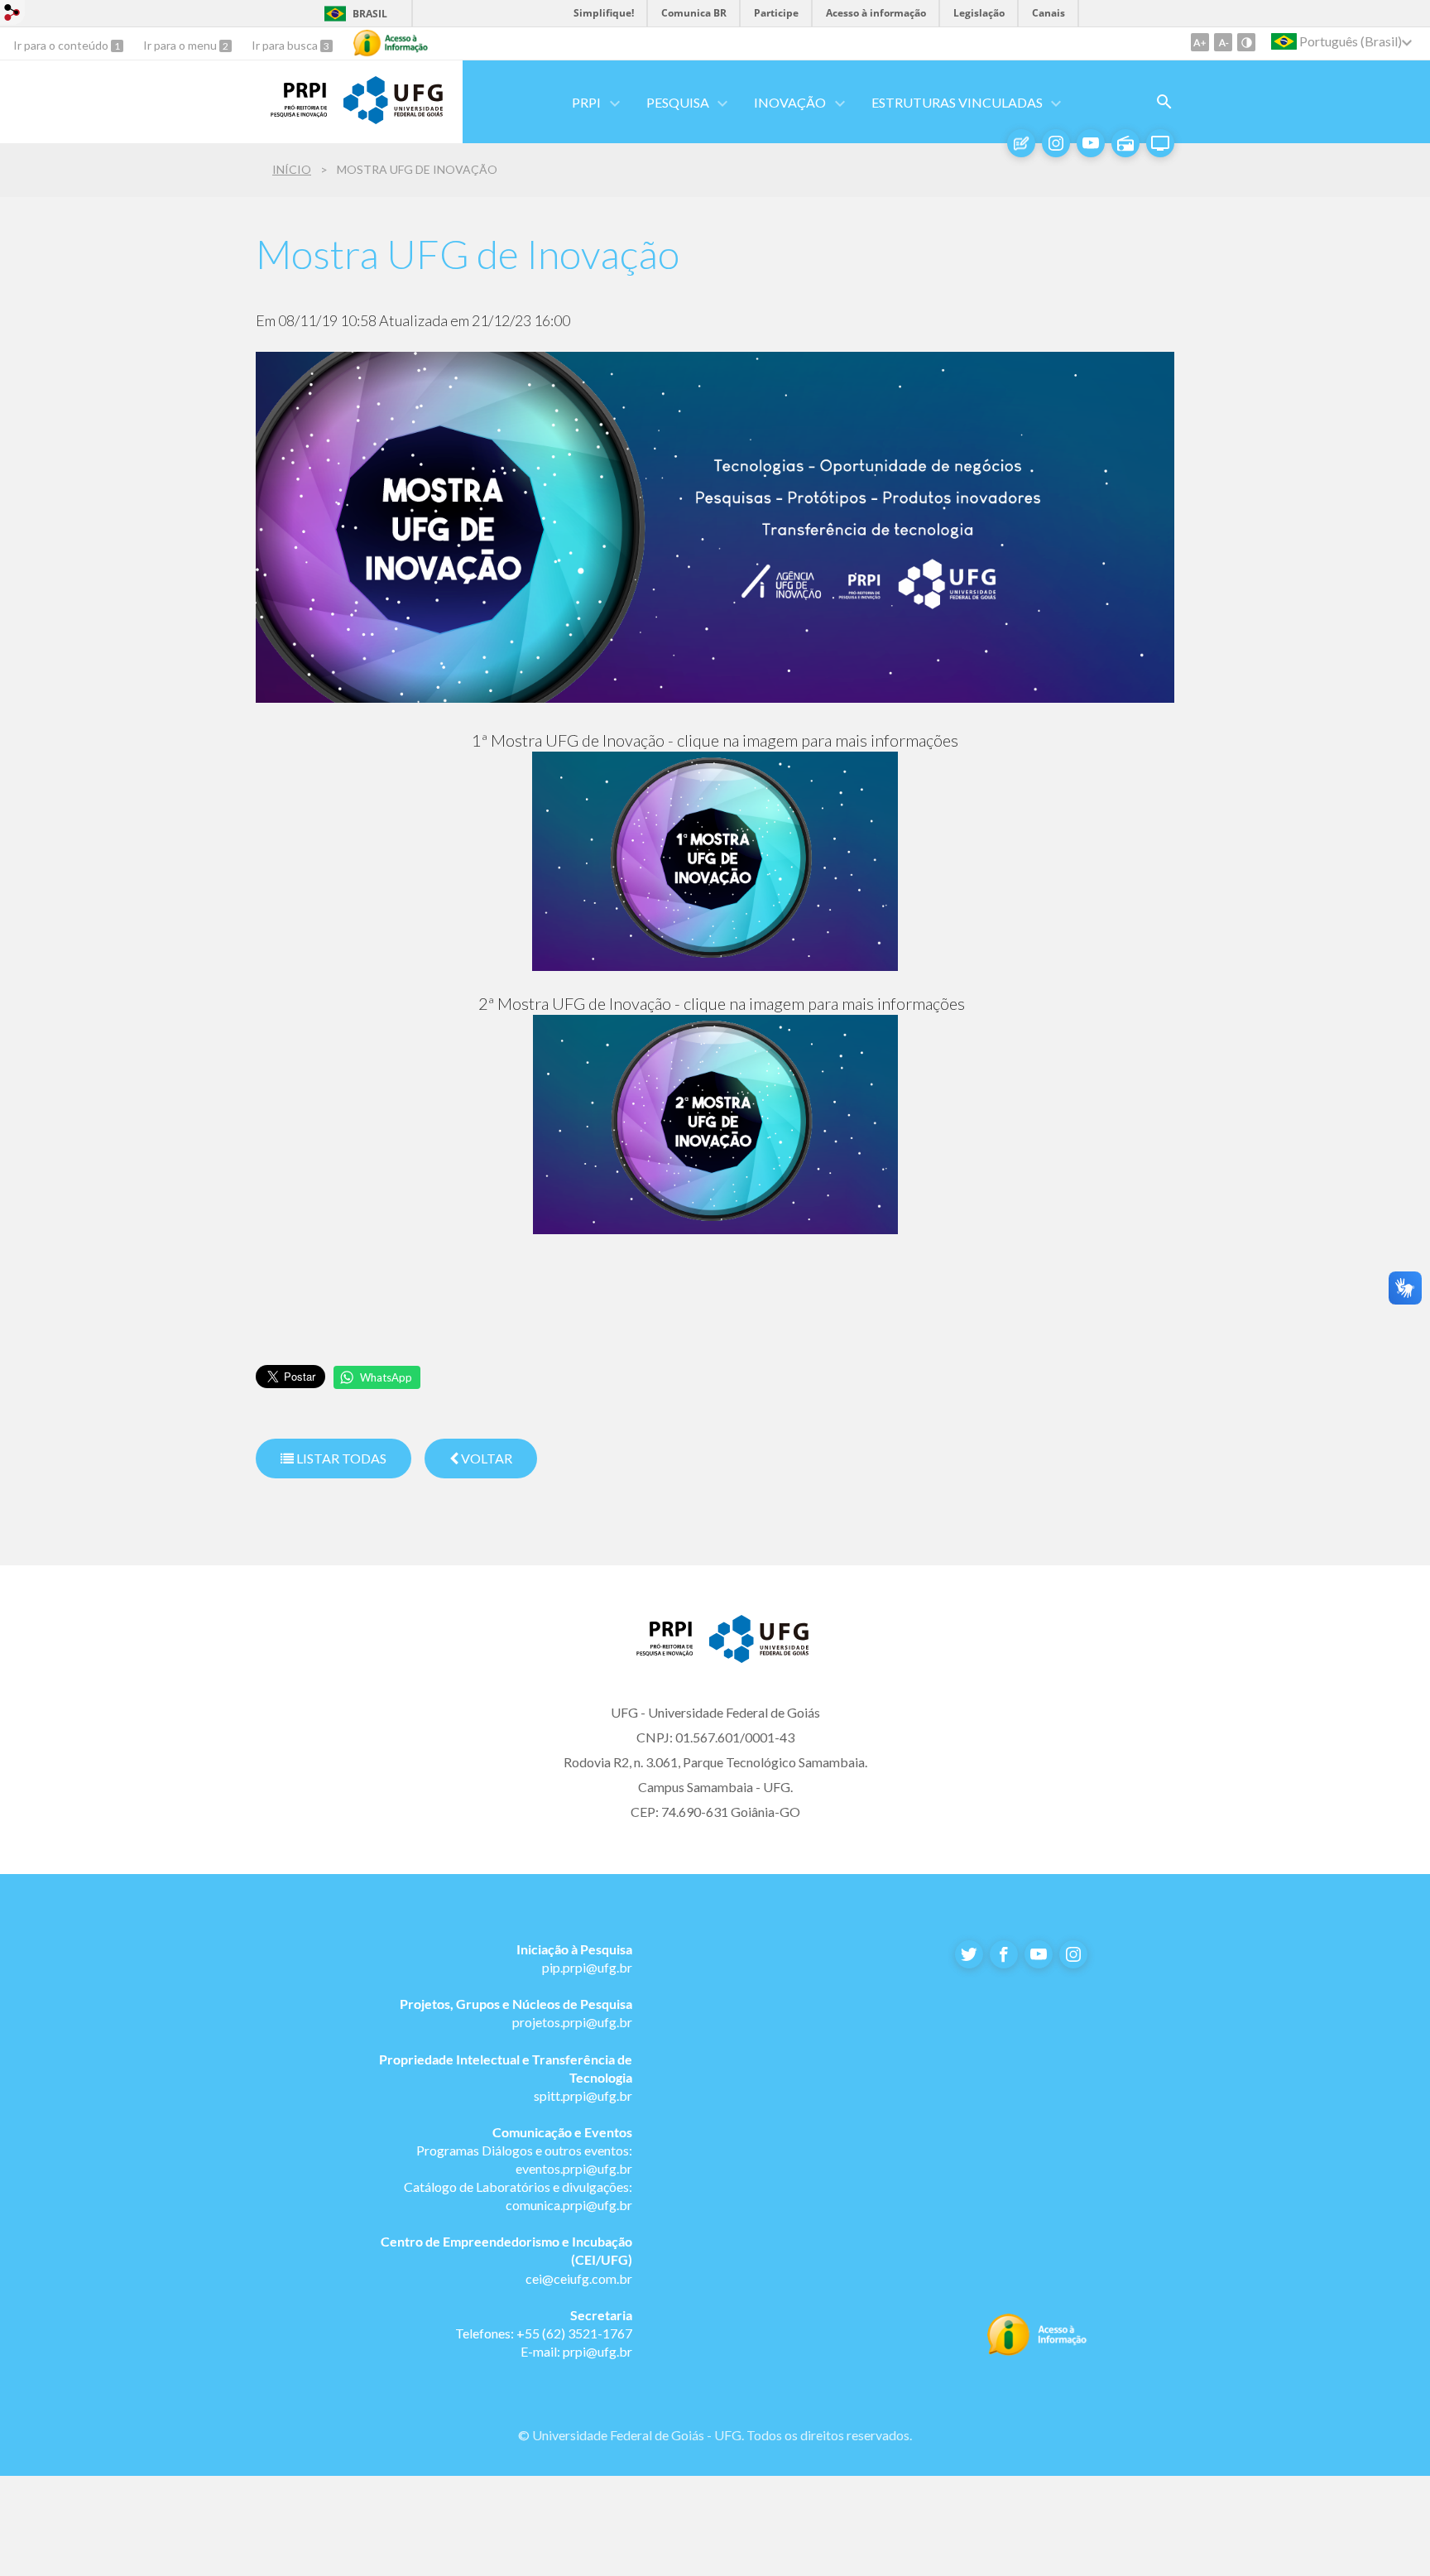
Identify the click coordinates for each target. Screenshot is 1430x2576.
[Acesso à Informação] (391, 43)
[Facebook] (1004, 1954)
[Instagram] (1056, 143)
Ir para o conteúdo (62, 45)
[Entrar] (12, 14)
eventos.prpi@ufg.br (574, 2168)
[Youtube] (1091, 143)
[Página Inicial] (291, 112)
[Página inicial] (657, 1651)
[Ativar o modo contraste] (1246, 42)
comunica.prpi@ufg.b (566, 2205)
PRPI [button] (586, 102)
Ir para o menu (181, 45)
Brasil (370, 14)
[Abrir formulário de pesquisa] (1164, 102)
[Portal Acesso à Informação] (1037, 2351)
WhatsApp (386, 1377)
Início (292, 169)
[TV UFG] (1160, 143)
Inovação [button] (790, 102)
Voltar (485, 1458)
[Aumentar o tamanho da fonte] (1200, 42)
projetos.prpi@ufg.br (572, 2022)
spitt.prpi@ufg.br (583, 2095)
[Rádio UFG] (1125, 143)
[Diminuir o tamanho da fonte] (1223, 42)
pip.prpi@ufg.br (587, 1967)
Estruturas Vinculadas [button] (957, 102)
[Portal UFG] (393, 118)
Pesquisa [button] (678, 102)
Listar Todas (340, 1458)
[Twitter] (969, 1954)
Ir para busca (286, 45)
